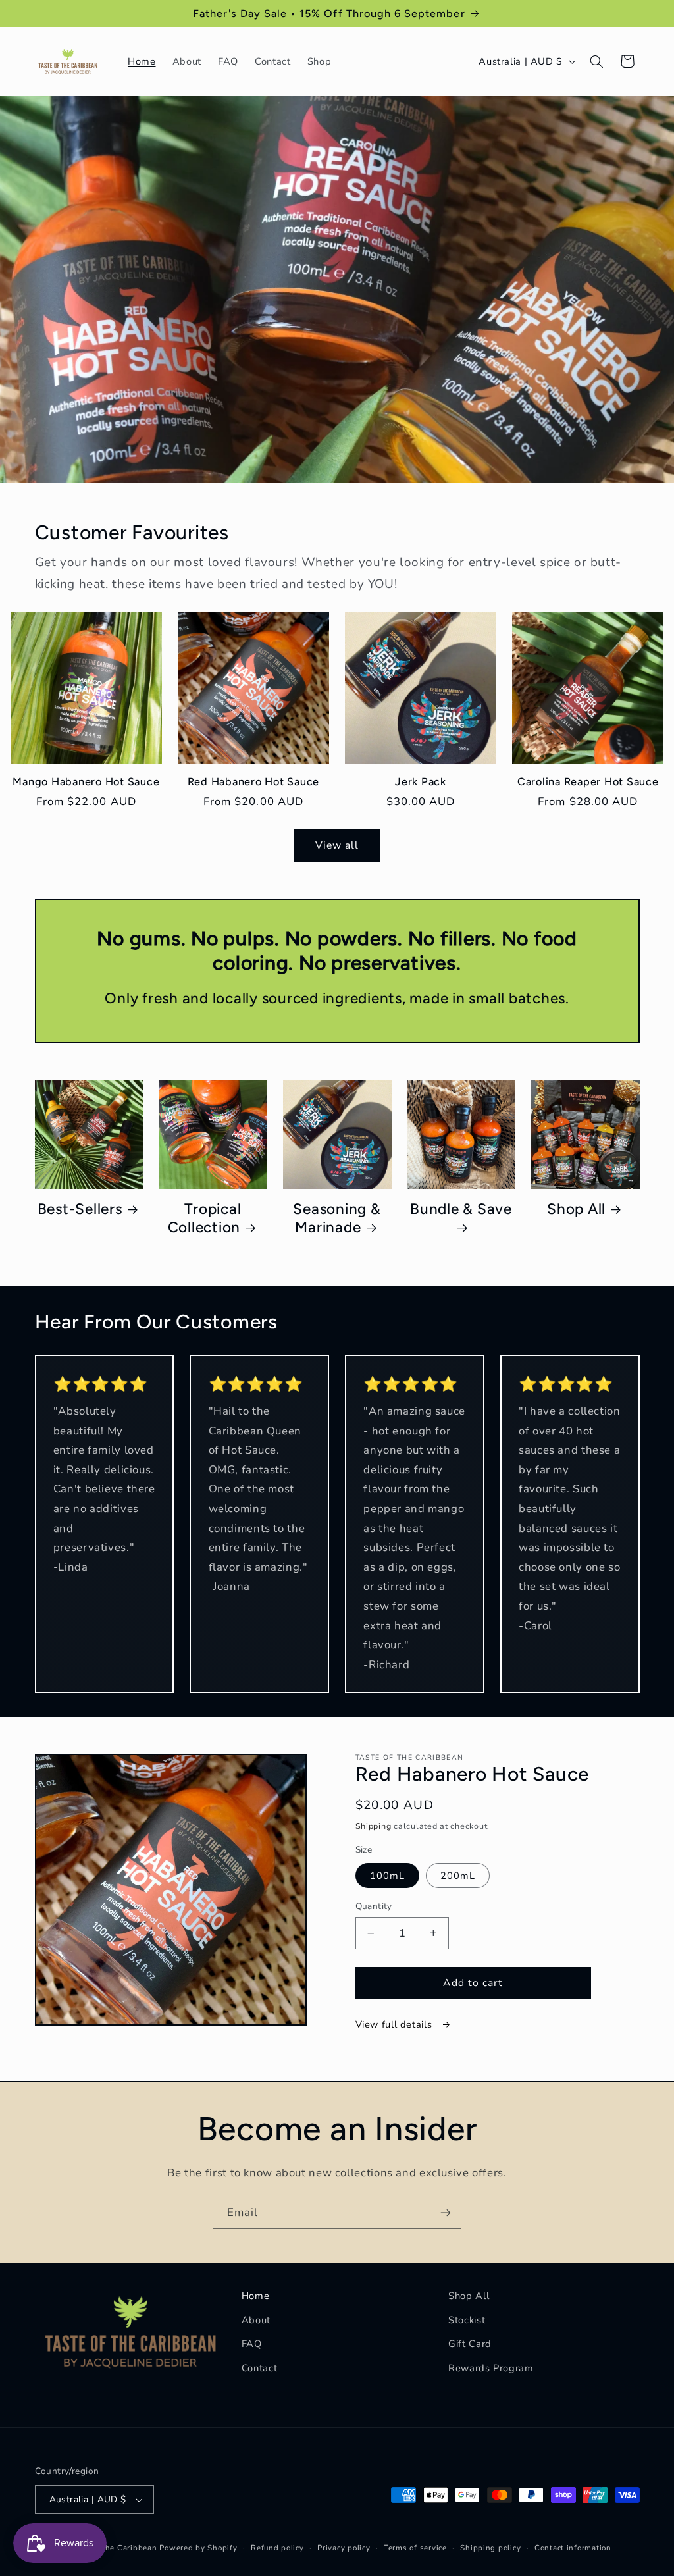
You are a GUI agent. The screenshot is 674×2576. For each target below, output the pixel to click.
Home (256, 2296)
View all (337, 845)
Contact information (573, 2548)
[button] (596, 61)
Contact (259, 2368)
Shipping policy (490, 2548)
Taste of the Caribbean (113, 2548)
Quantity (374, 1906)
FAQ (252, 2344)
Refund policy (277, 2548)
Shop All (576, 1209)
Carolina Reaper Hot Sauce (588, 782)
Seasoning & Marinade (337, 1218)
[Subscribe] (446, 2213)
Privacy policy (344, 2548)
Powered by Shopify (198, 2548)
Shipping (374, 1826)
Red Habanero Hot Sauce (254, 782)
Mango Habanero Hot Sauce (86, 782)
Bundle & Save (461, 1209)
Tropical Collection (205, 1218)
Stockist (467, 2320)
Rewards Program (491, 2368)
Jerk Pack (421, 782)
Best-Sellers (80, 1209)
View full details (395, 2024)
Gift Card (470, 2344)
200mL (458, 1876)
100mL (387, 1876)
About (256, 2320)
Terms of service (415, 2548)
